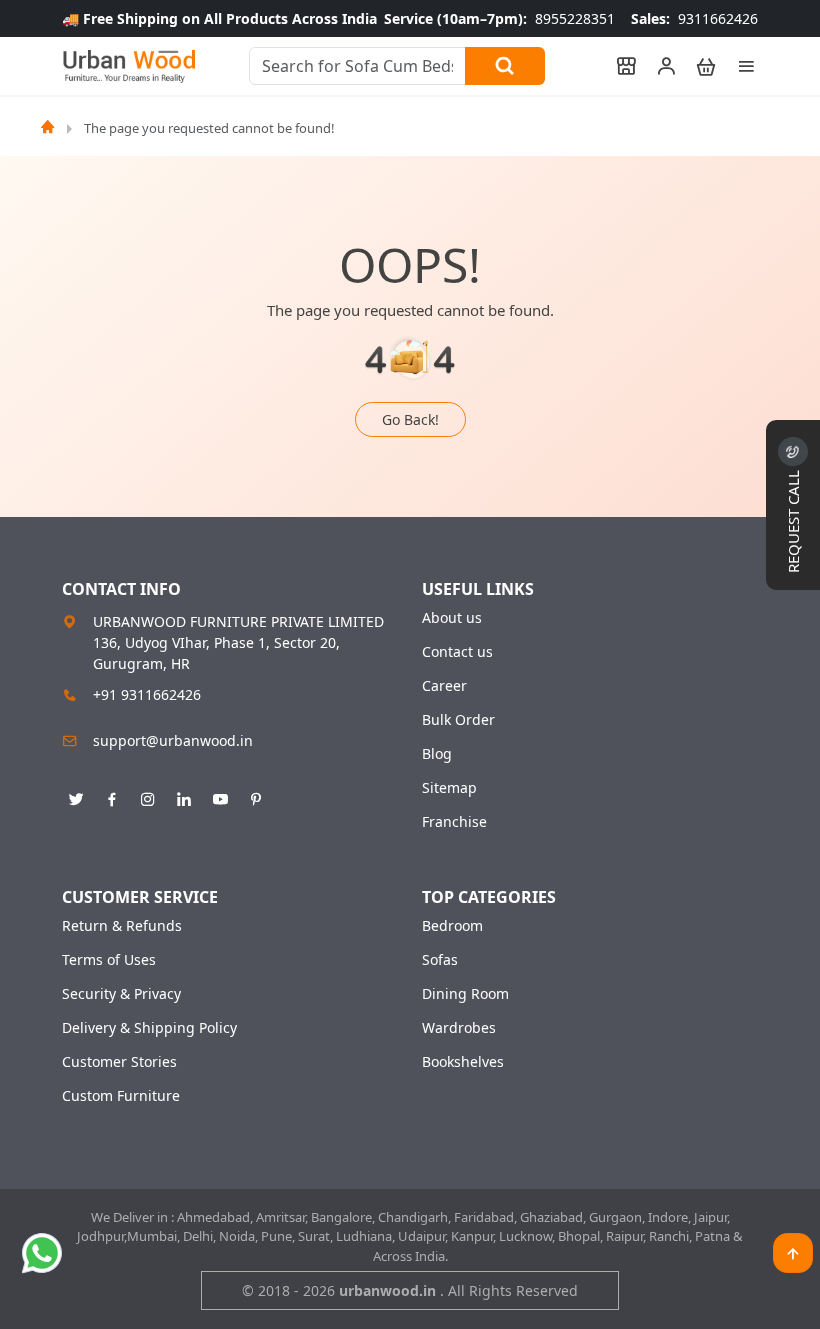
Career (444, 686)
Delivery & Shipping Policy (149, 1028)
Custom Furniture (121, 1096)
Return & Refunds (122, 926)
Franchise (454, 822)
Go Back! (410, 419)
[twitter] (76, 796)
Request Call (793, 519)
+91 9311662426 (147, 694)
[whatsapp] (42, 1253)
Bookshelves (463, 1062)
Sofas (440, 960)
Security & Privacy (121, 994)
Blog (437, 754)
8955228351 (499, 18)
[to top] (793, 1253)
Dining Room (465, 994)
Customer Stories (119, 1062)
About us (452, 618)
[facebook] (112, 796)
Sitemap (449, 788)
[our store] (617, 66)
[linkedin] (184, 796)
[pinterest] (256, 796)
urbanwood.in (389, 1290)
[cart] (697, 66)
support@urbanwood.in (173, 740)
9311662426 (694, 18)
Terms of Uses (109, 960)
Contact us (457, 652)
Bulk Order (458, 720)
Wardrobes (459, 1028)
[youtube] (220, 796)
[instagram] (148, 796)
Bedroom (452, 926)
